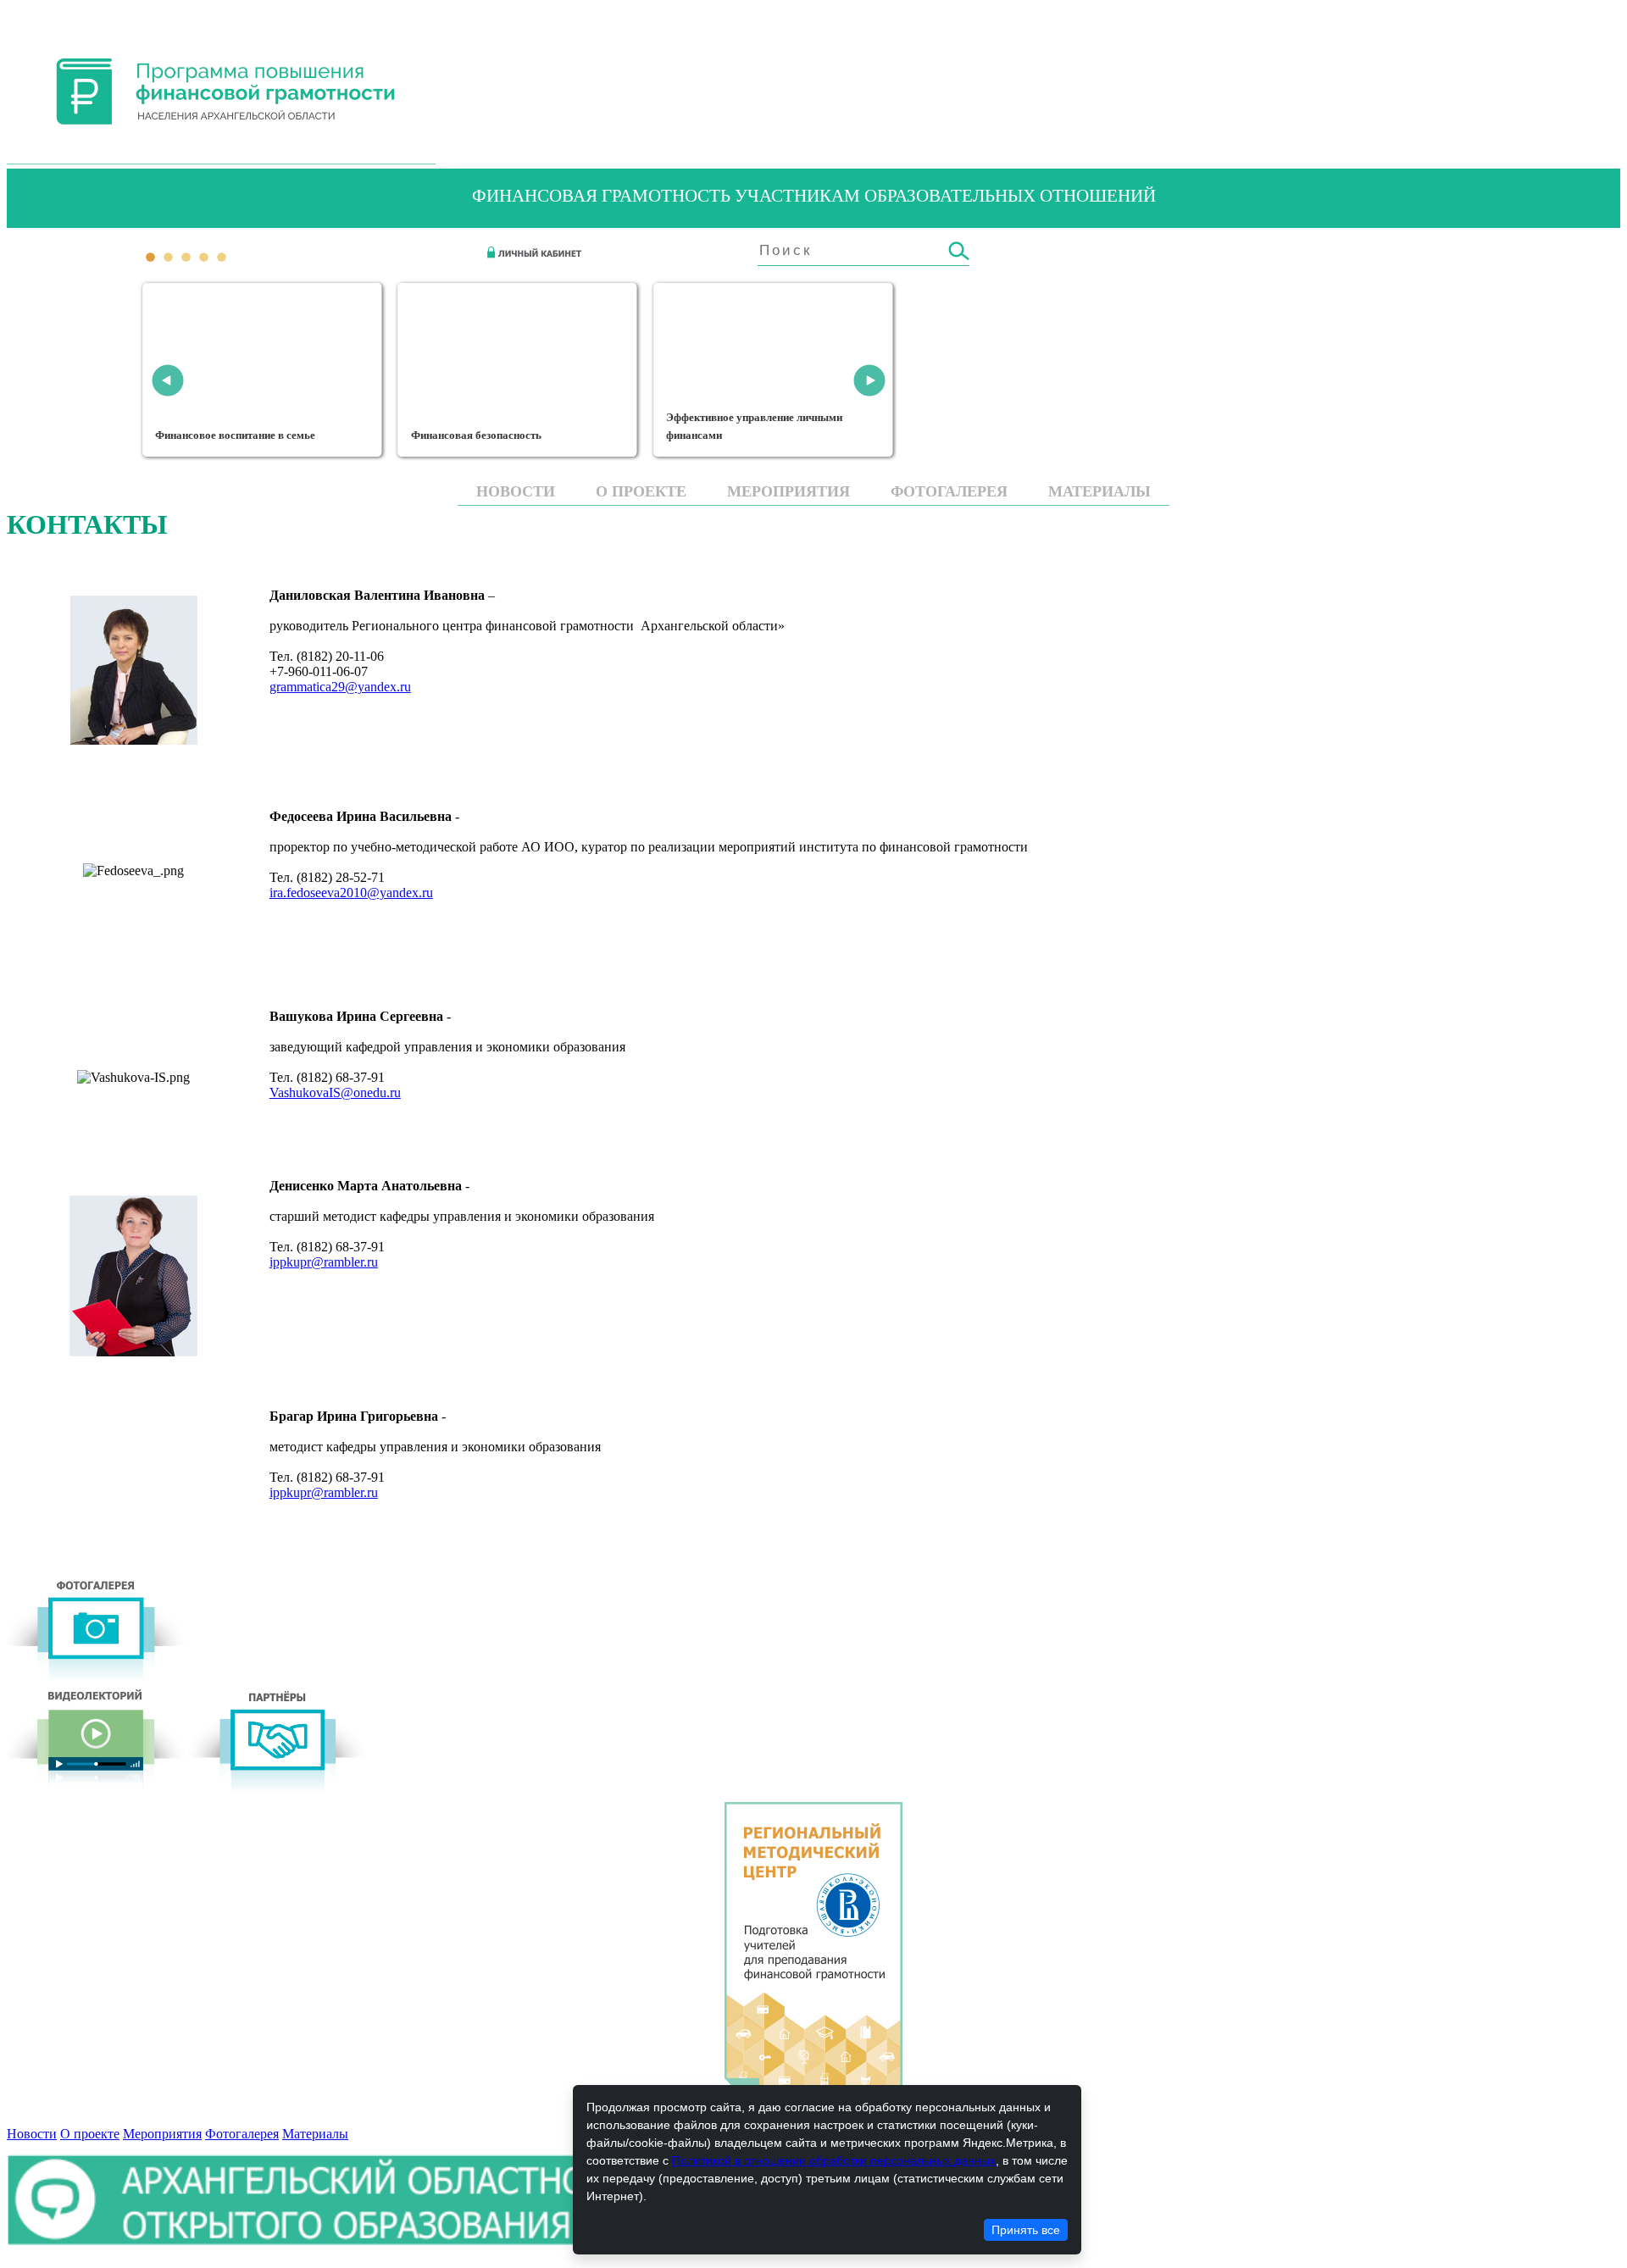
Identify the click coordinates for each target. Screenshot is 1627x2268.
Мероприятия (789, 491)
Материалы (1099, 491)
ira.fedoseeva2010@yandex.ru (351, 893)
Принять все (1026, 2230)
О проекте (641, 491)
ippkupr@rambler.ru (324, 1262)
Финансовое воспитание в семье (236, 435)
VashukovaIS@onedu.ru (335, 1092)
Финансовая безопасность (478, 435)
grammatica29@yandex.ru (340, 687)
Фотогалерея (949, 491)
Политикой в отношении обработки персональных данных (834, 2160)
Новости (516, 491)
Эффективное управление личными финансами (754, 427)
